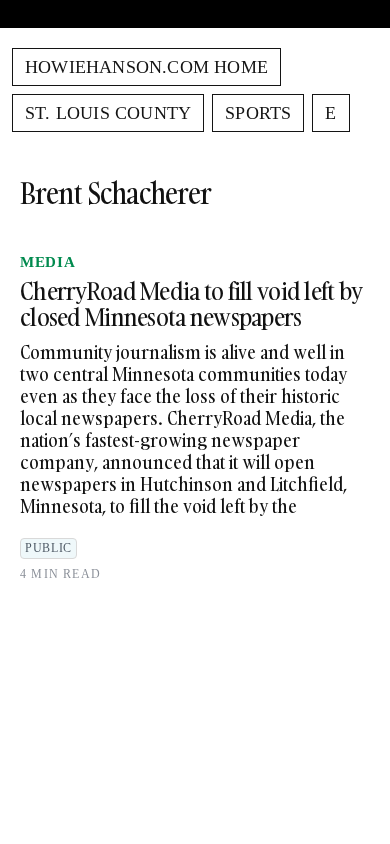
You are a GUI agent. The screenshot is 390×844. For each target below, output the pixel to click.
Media (48, 262)
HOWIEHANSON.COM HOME (146, 67)
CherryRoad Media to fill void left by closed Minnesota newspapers (191, 303)
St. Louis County (108, 113)
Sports (258, 113)
